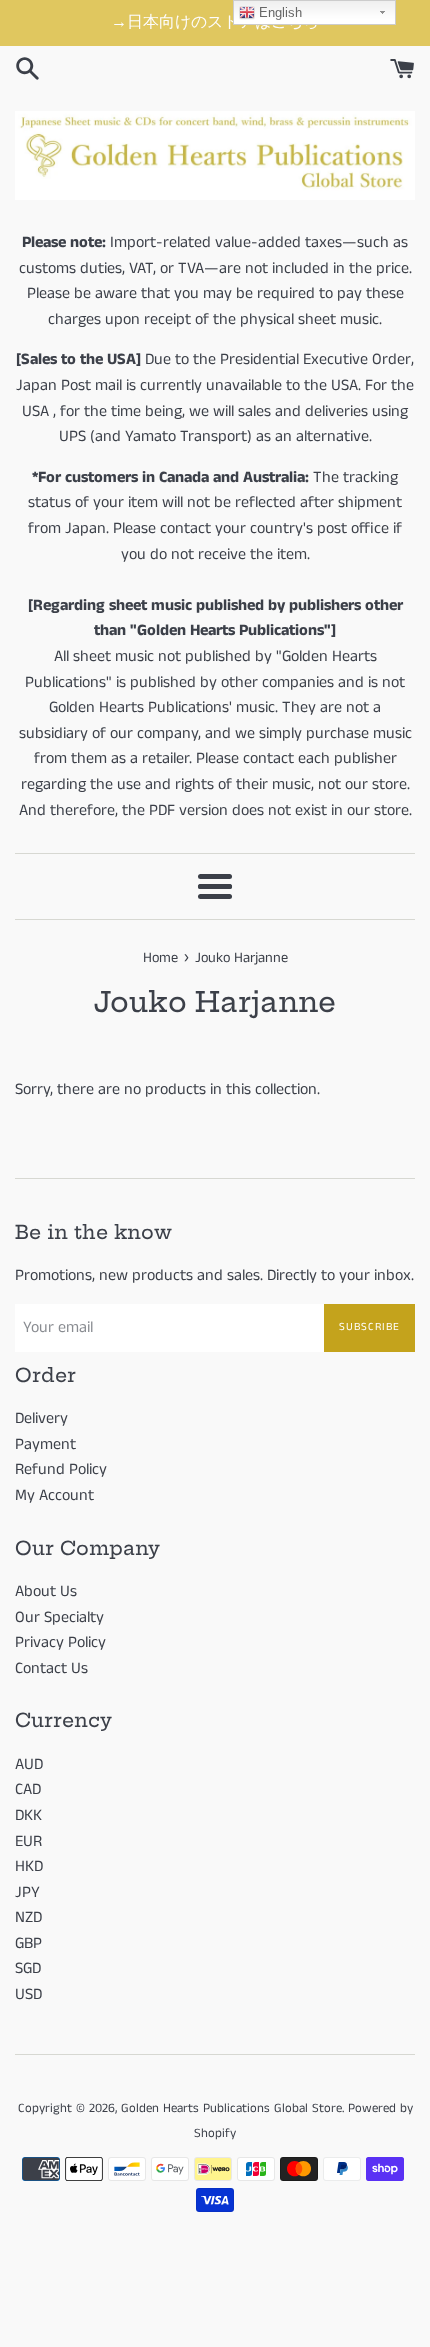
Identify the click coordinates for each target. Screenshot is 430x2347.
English (278, 12)
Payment (45, 1444)
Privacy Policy (60, 1642)
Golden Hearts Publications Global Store (231, 2108)
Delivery (41, 1418)
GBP (28, 1943)
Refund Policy (61, 1469)
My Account (54, 1495)
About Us (46, 1591)
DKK (28, 1815)
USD (28, 1994)
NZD (28, 1917)
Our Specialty (59, 1617)
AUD (29, 1764)
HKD (29, 1866)
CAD (28, 1789)
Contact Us (51, 1668)
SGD (28, 1968)
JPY (27, 1892)
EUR (28, 1841)
